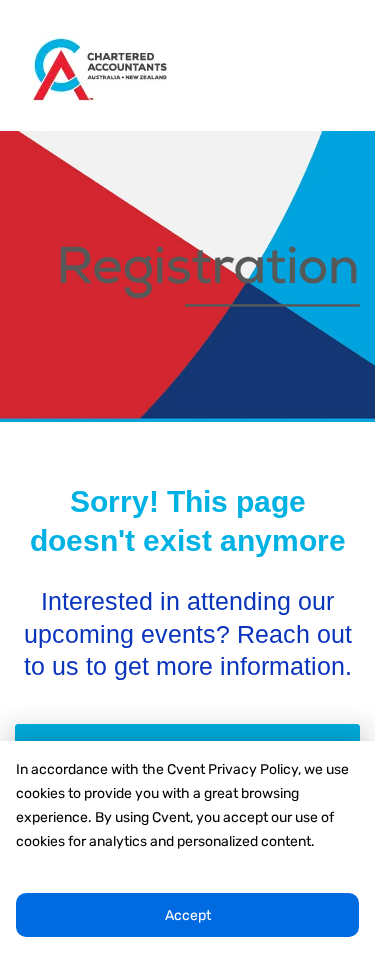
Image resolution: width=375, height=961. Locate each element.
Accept (188, 915)
